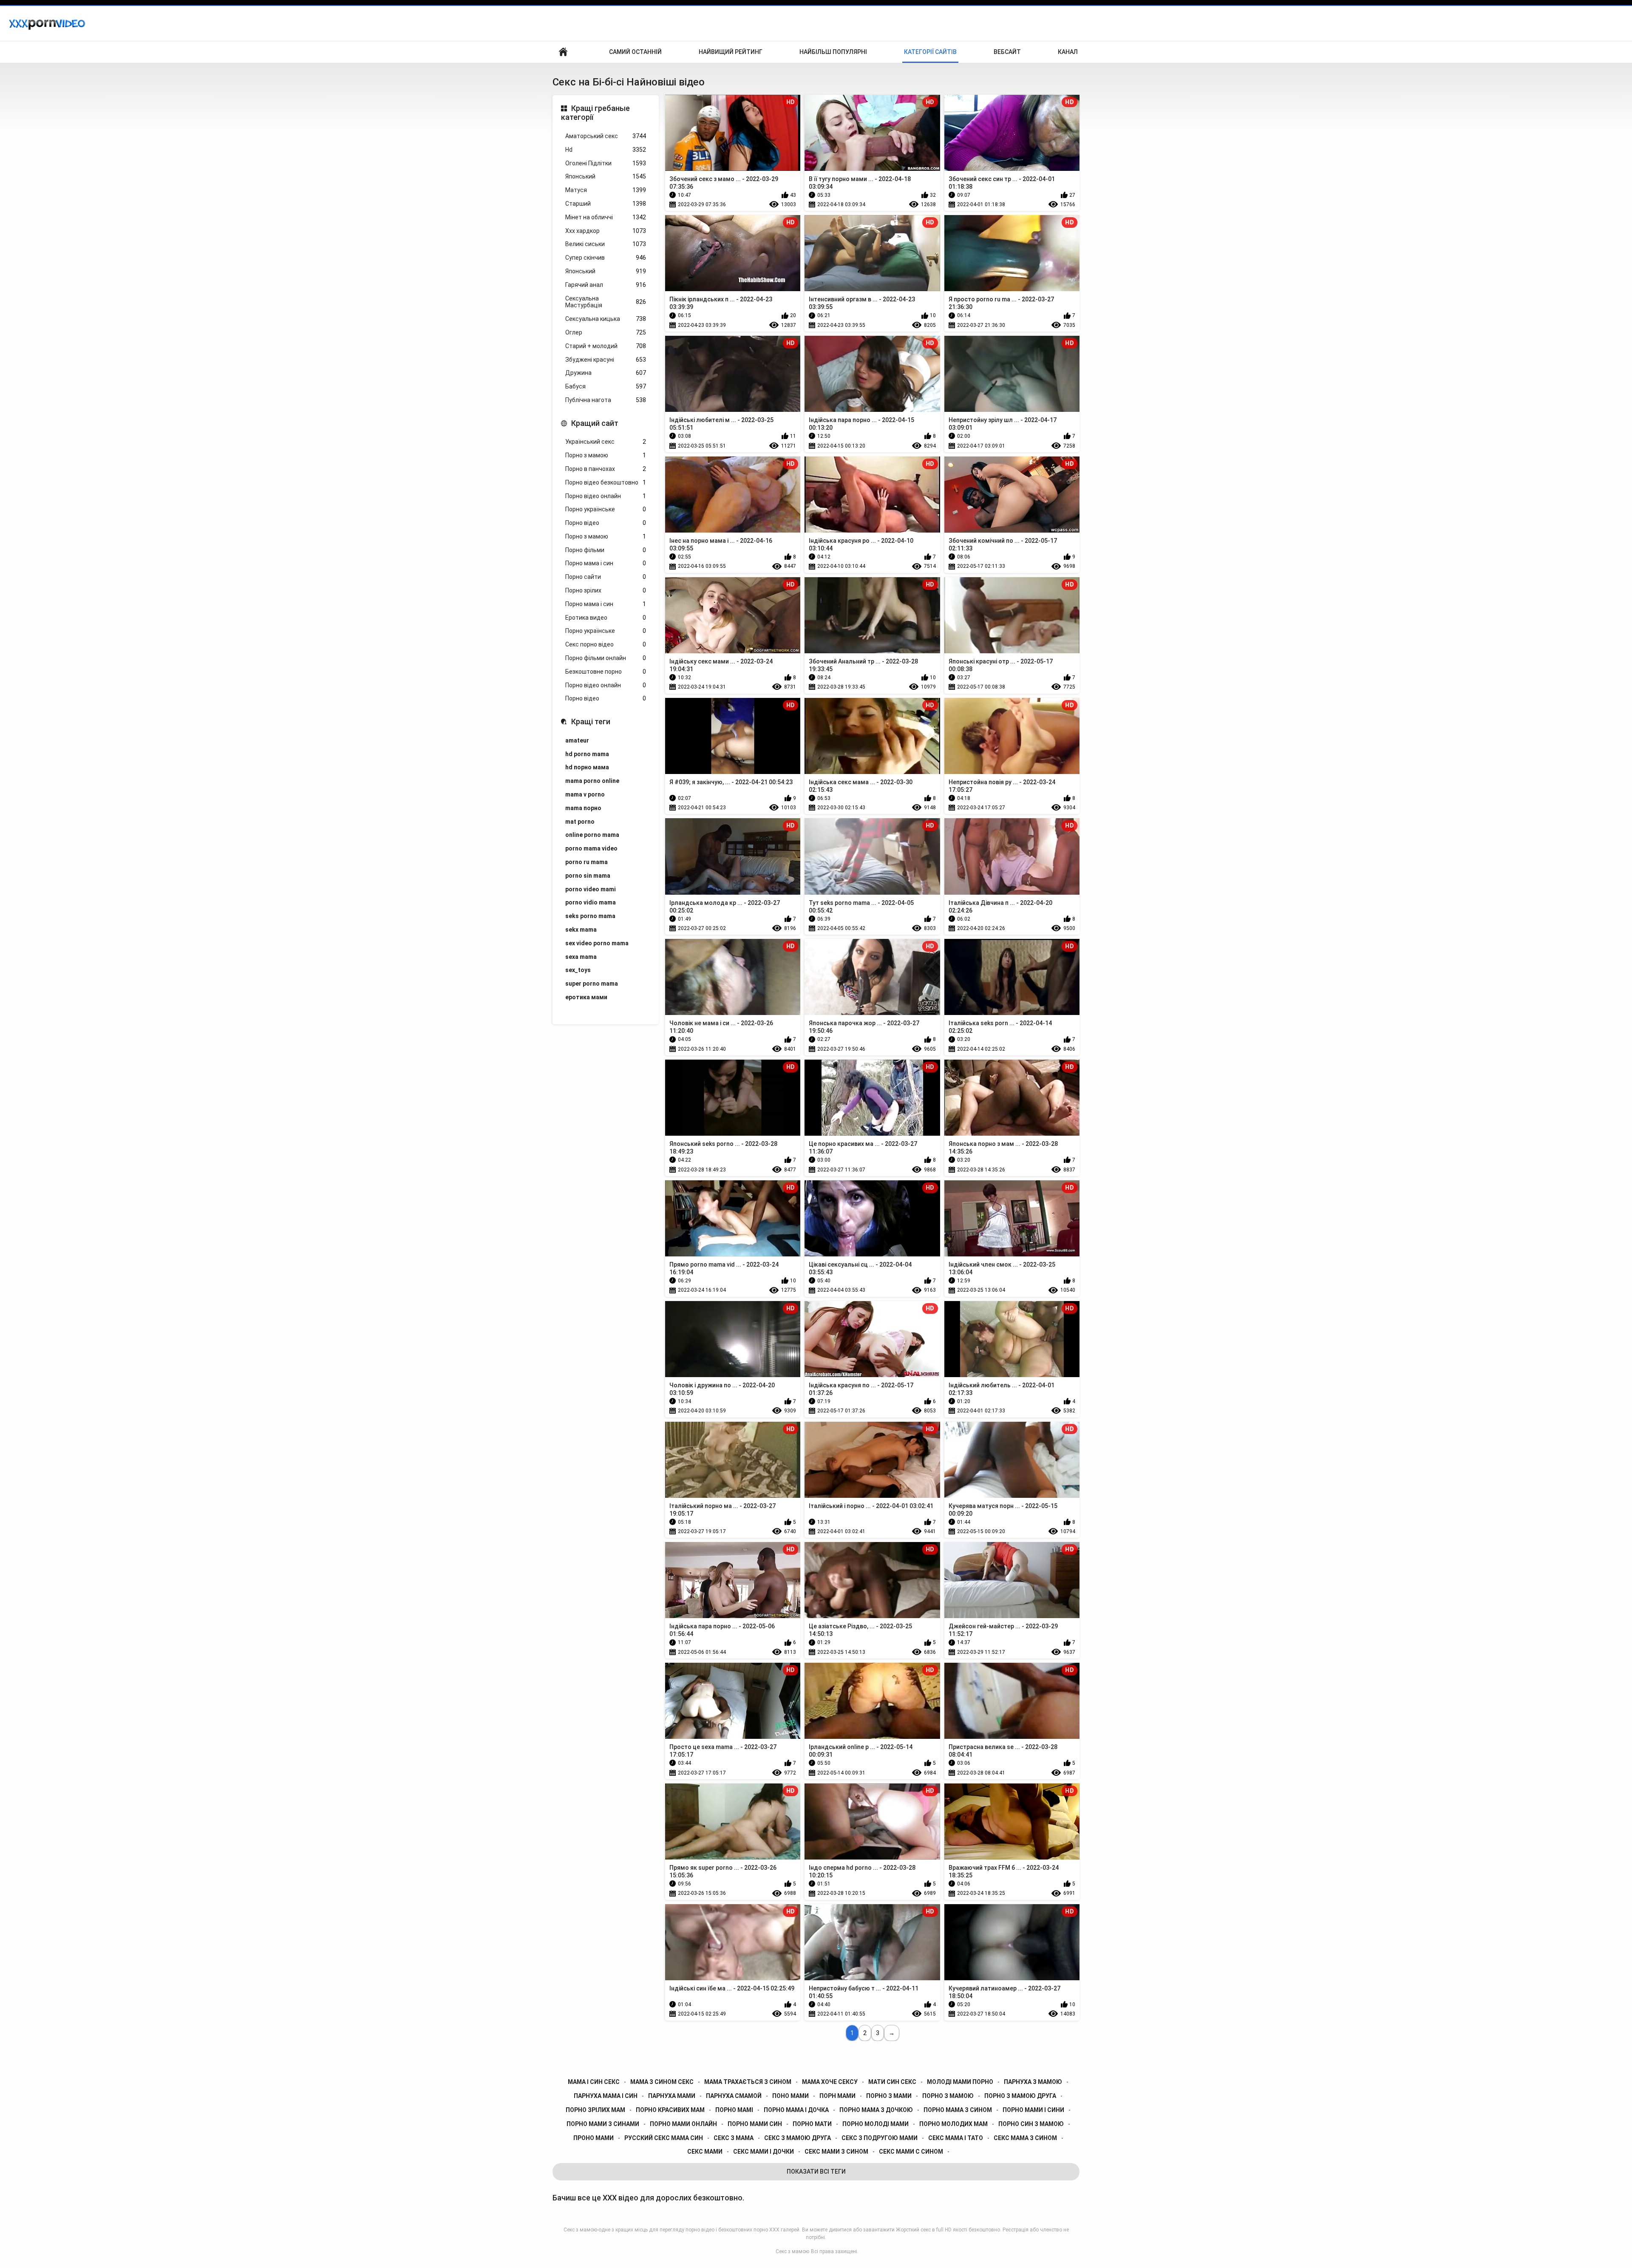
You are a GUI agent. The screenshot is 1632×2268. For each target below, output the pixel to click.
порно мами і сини (1033, 2110)
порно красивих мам (670, 2110)
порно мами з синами (603, 2124)
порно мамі (734, 2110)
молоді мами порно (960, 2082)
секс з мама (734, 2138)
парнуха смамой (734, 2096)
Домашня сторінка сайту (563, 52)
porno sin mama (588, 876)
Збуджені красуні (606, 360)
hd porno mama (587, 754)
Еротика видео (606, 618)
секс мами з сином (836, 2152)
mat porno (580, 822)
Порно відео (606, 523)
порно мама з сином (958, 2110)
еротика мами (586, 997)
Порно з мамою (606, 455)
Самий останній (635, 52)
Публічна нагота (606, 400)
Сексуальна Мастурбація (606, 302)
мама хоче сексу (830, 2082)
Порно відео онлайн (606, 496)
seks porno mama (590, 916)
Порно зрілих (606, 590)
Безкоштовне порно (606, 672)
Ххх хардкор (606, 231)
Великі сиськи (606, 244)
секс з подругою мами (880, 2138)
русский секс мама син (664, 2138)
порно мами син (755, 2124)
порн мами (837, 2096)
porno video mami (591, 889)
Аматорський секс (606, 136)
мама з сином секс (662, 2082)
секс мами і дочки (764, 2152)
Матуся (606, 190)
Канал (1068, 52)
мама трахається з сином (748, 2082)
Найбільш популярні (833, 52)
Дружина (606, 373)
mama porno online (592, 781)
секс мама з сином (1025, 2138)
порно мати (812, 2124)
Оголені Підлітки (606, 163)
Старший (606, 204)
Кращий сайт (595, 423)
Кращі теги (591, 722)
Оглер (606, 332)
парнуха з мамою (1033, 2082)
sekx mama (581, 930)
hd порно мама (587, 767)
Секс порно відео (606, 644)
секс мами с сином (911, 2152)
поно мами (790, 2096)
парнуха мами (672, 2096)
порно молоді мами (875, 2124)
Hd (606, 150)
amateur (577, 740)
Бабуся (606, 386)
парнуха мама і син (606, 2096)
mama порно (583, 808)
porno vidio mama (591, 902)
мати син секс (892, 2082)
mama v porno (585, 794)
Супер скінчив (606, 258)
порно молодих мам (953, 2124)
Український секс (606, 442)
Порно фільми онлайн (606, 658)
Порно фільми (606, 550)
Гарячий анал (606, 285)
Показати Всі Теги (816, 2172)
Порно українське (606, 509)
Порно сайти (606, 577)
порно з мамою (948, 2096)
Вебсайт (1007, 52)
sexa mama (581, 957)
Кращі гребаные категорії (595, 113)
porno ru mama (586, 862)
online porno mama (592, 835)
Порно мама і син (606, 563)
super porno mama (592, 984)
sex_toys (578, 970)
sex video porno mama (597, 943)
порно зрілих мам (595, 2110)
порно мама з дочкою (876, 2110)
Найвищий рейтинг (731, 52)
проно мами (594, 2138)
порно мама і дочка (796, 2110)
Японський (606, 176)
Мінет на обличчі (606, 217)
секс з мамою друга (798, 2138)
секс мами (705, 2152)
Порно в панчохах (606, 469)
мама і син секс (594, 2082)
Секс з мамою (792, 2251)
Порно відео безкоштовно (606, 482)
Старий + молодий (606, 346)
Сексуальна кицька (606, 319)
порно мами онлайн (683, 2124)
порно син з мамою (1031, 2124)
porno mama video (591, 848)
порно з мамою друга (1020, 2096)
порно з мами (889, 2096)
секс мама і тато (956, 2138)
